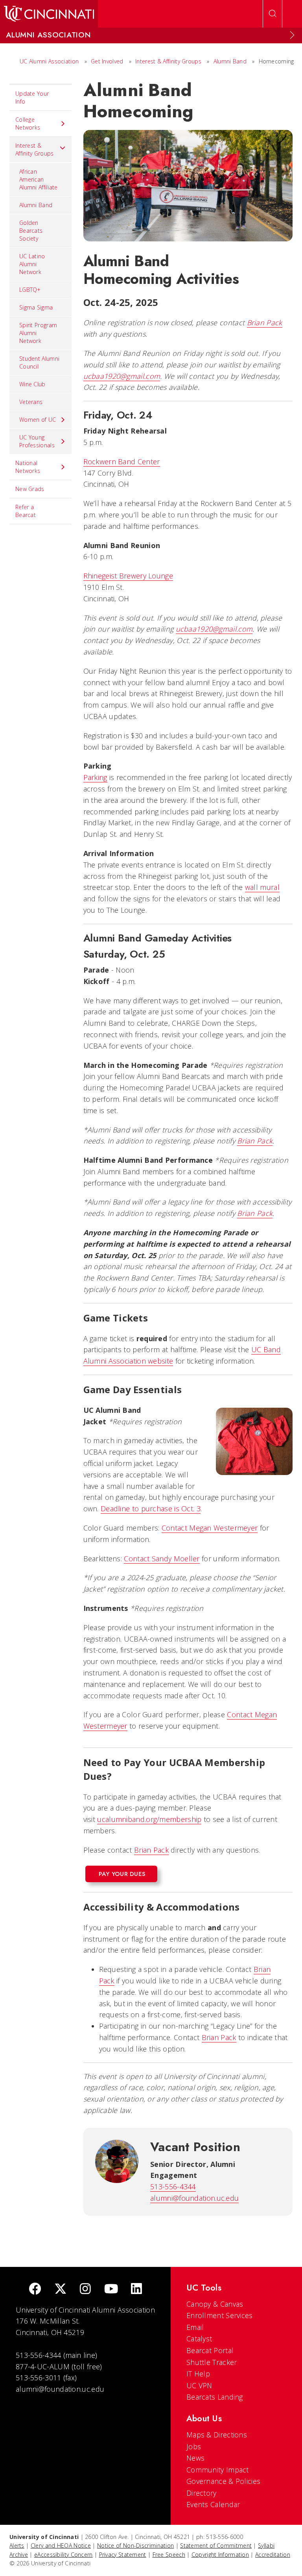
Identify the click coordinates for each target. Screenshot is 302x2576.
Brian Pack (265, 322)
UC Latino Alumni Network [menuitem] (32, 264)
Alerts (17, 2545)
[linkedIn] (136, 2290)
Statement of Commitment (216, 2545)
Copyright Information (220, 2555)
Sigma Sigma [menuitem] (36, 307)
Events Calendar (213, 2504)
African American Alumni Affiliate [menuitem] (39, 179)
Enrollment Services (220, 2315)
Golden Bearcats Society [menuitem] (31, 231)
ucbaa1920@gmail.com (122, 376)
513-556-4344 (173, 2187)
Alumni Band (230, 61)
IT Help (198, 2374)
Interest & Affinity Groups (168, 61)
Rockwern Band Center (122, 461)
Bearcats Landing (215, 2397)
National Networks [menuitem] (28, 467)
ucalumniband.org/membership (149, 1819)
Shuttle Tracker (212, 2362)
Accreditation (273, 2555)
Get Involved (107, 61)
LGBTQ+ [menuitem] (30, 290)
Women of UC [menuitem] (38, 420)
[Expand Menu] (292, 35)
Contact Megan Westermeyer (210, 1528)
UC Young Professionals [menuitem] (37, 441)
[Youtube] (111, 2290)
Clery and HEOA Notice (61, 2545)
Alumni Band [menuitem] (36, 205)
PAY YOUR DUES (122, 1874)
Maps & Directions (217, 2435)
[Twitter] (61, 2290)
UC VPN (199, 2385)
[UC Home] (49, 14)
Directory (202, 2493)
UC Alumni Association (49, 61)
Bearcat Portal (210, 2350)
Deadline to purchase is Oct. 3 (151, 1509)
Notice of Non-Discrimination (135, 2545)
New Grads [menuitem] (30, 489)
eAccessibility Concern (64, 2555)
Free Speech (169, 2555)
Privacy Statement (123, 2555)
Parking (95, 777)
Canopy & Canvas (215, 2304)
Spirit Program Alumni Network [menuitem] (38, 333)
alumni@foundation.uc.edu (194, 2198)
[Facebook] (35, 2290)
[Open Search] (273, 14)
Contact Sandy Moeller (162, 1559)
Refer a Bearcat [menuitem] (26, 511)
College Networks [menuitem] (28, 123)
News (195, 2458)
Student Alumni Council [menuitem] (39, 362)
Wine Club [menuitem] (32, 384)
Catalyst (199, 2339)
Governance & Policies (223, 2481)
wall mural (262, 887)
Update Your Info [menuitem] (32, 97)
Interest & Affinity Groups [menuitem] (35, 149)
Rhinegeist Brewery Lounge (128, 576)
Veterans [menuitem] (31, 402)
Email (195, 2327)
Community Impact (218, 2470)
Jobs (194, 2446)
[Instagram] (85, 2290)
